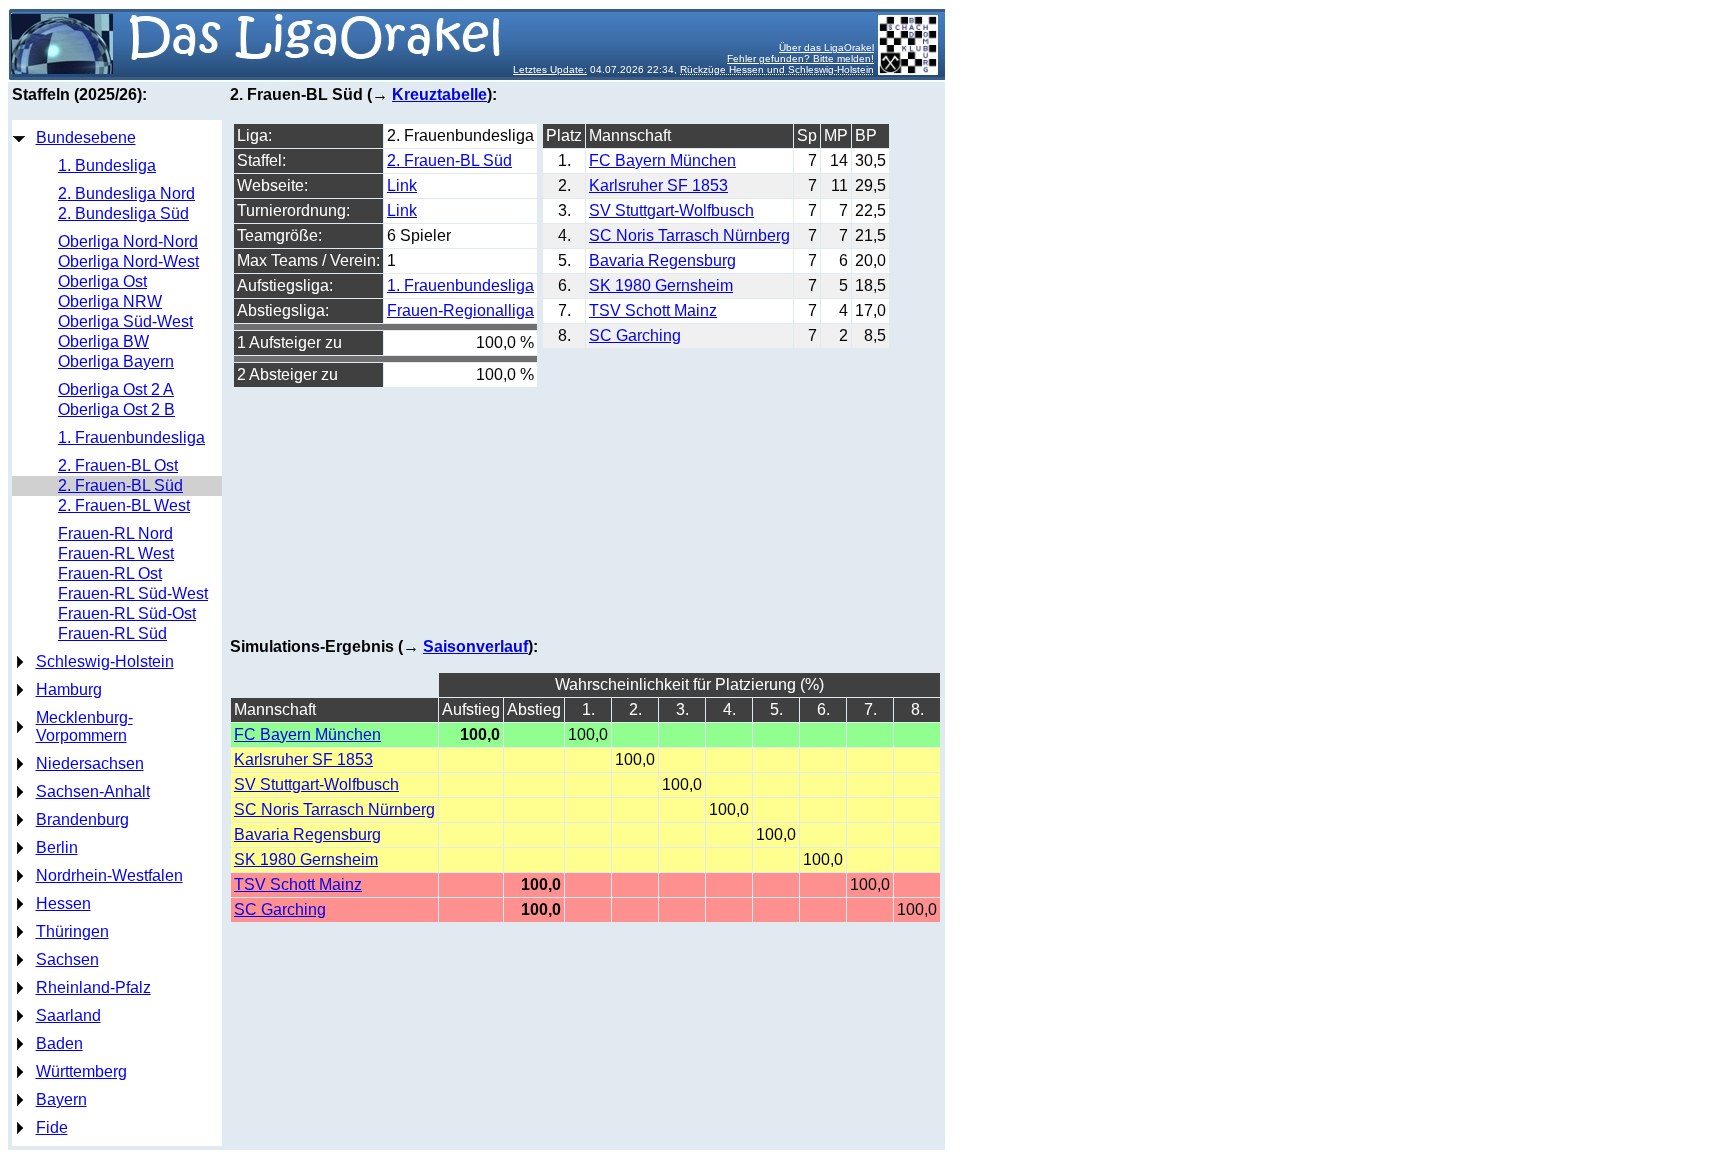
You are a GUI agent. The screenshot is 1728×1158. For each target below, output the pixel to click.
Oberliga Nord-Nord (128, 241)
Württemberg (81, 1071)
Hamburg (69, 689)
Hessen (63, 903)
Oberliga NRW (110, 301)
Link (402, 185)
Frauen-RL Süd (112, 633)
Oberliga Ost (102, 281)
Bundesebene (86, 137)
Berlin (57, 847)
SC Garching (635, 335)
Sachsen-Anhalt (93, 791)
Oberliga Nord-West (128, 261)
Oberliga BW (103, 341)
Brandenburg (82, 819)
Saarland (68, 1015)
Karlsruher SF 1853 (658, 185)
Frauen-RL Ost (110, 573)
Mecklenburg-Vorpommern (84, 726)
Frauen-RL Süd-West (133, 593)
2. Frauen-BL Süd (120, 485)
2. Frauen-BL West (124, 505)
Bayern (61, 1099)
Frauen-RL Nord (115, 533)
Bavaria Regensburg (662, 260)
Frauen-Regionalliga (460, 310)
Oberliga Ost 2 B (116, 409)
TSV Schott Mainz (653, 310)
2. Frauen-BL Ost (118, 465)
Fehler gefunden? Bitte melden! (800, 58)
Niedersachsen (90, 763)
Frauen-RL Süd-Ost (127, 613)
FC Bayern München (662, 160)
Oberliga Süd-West (125, 321)
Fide (52, 1127)
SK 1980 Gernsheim (661, 285)
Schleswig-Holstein (105, 661)
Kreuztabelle (439, 94)
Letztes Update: (550, 69)
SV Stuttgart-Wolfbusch (671, 210)
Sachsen (67, 959)
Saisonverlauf (475, 646)
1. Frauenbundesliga (131, 437)
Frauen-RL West (116, 553)
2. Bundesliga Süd (123, 213)
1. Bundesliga (107, 165)
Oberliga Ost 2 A (116, 389)
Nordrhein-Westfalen (109, 875)
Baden (59, 1043)
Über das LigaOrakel (826, 47)
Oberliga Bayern (116, 361)
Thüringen (72, 931)
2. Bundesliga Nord (126, 193)
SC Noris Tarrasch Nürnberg (689, 235)
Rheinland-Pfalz (93, 987)
